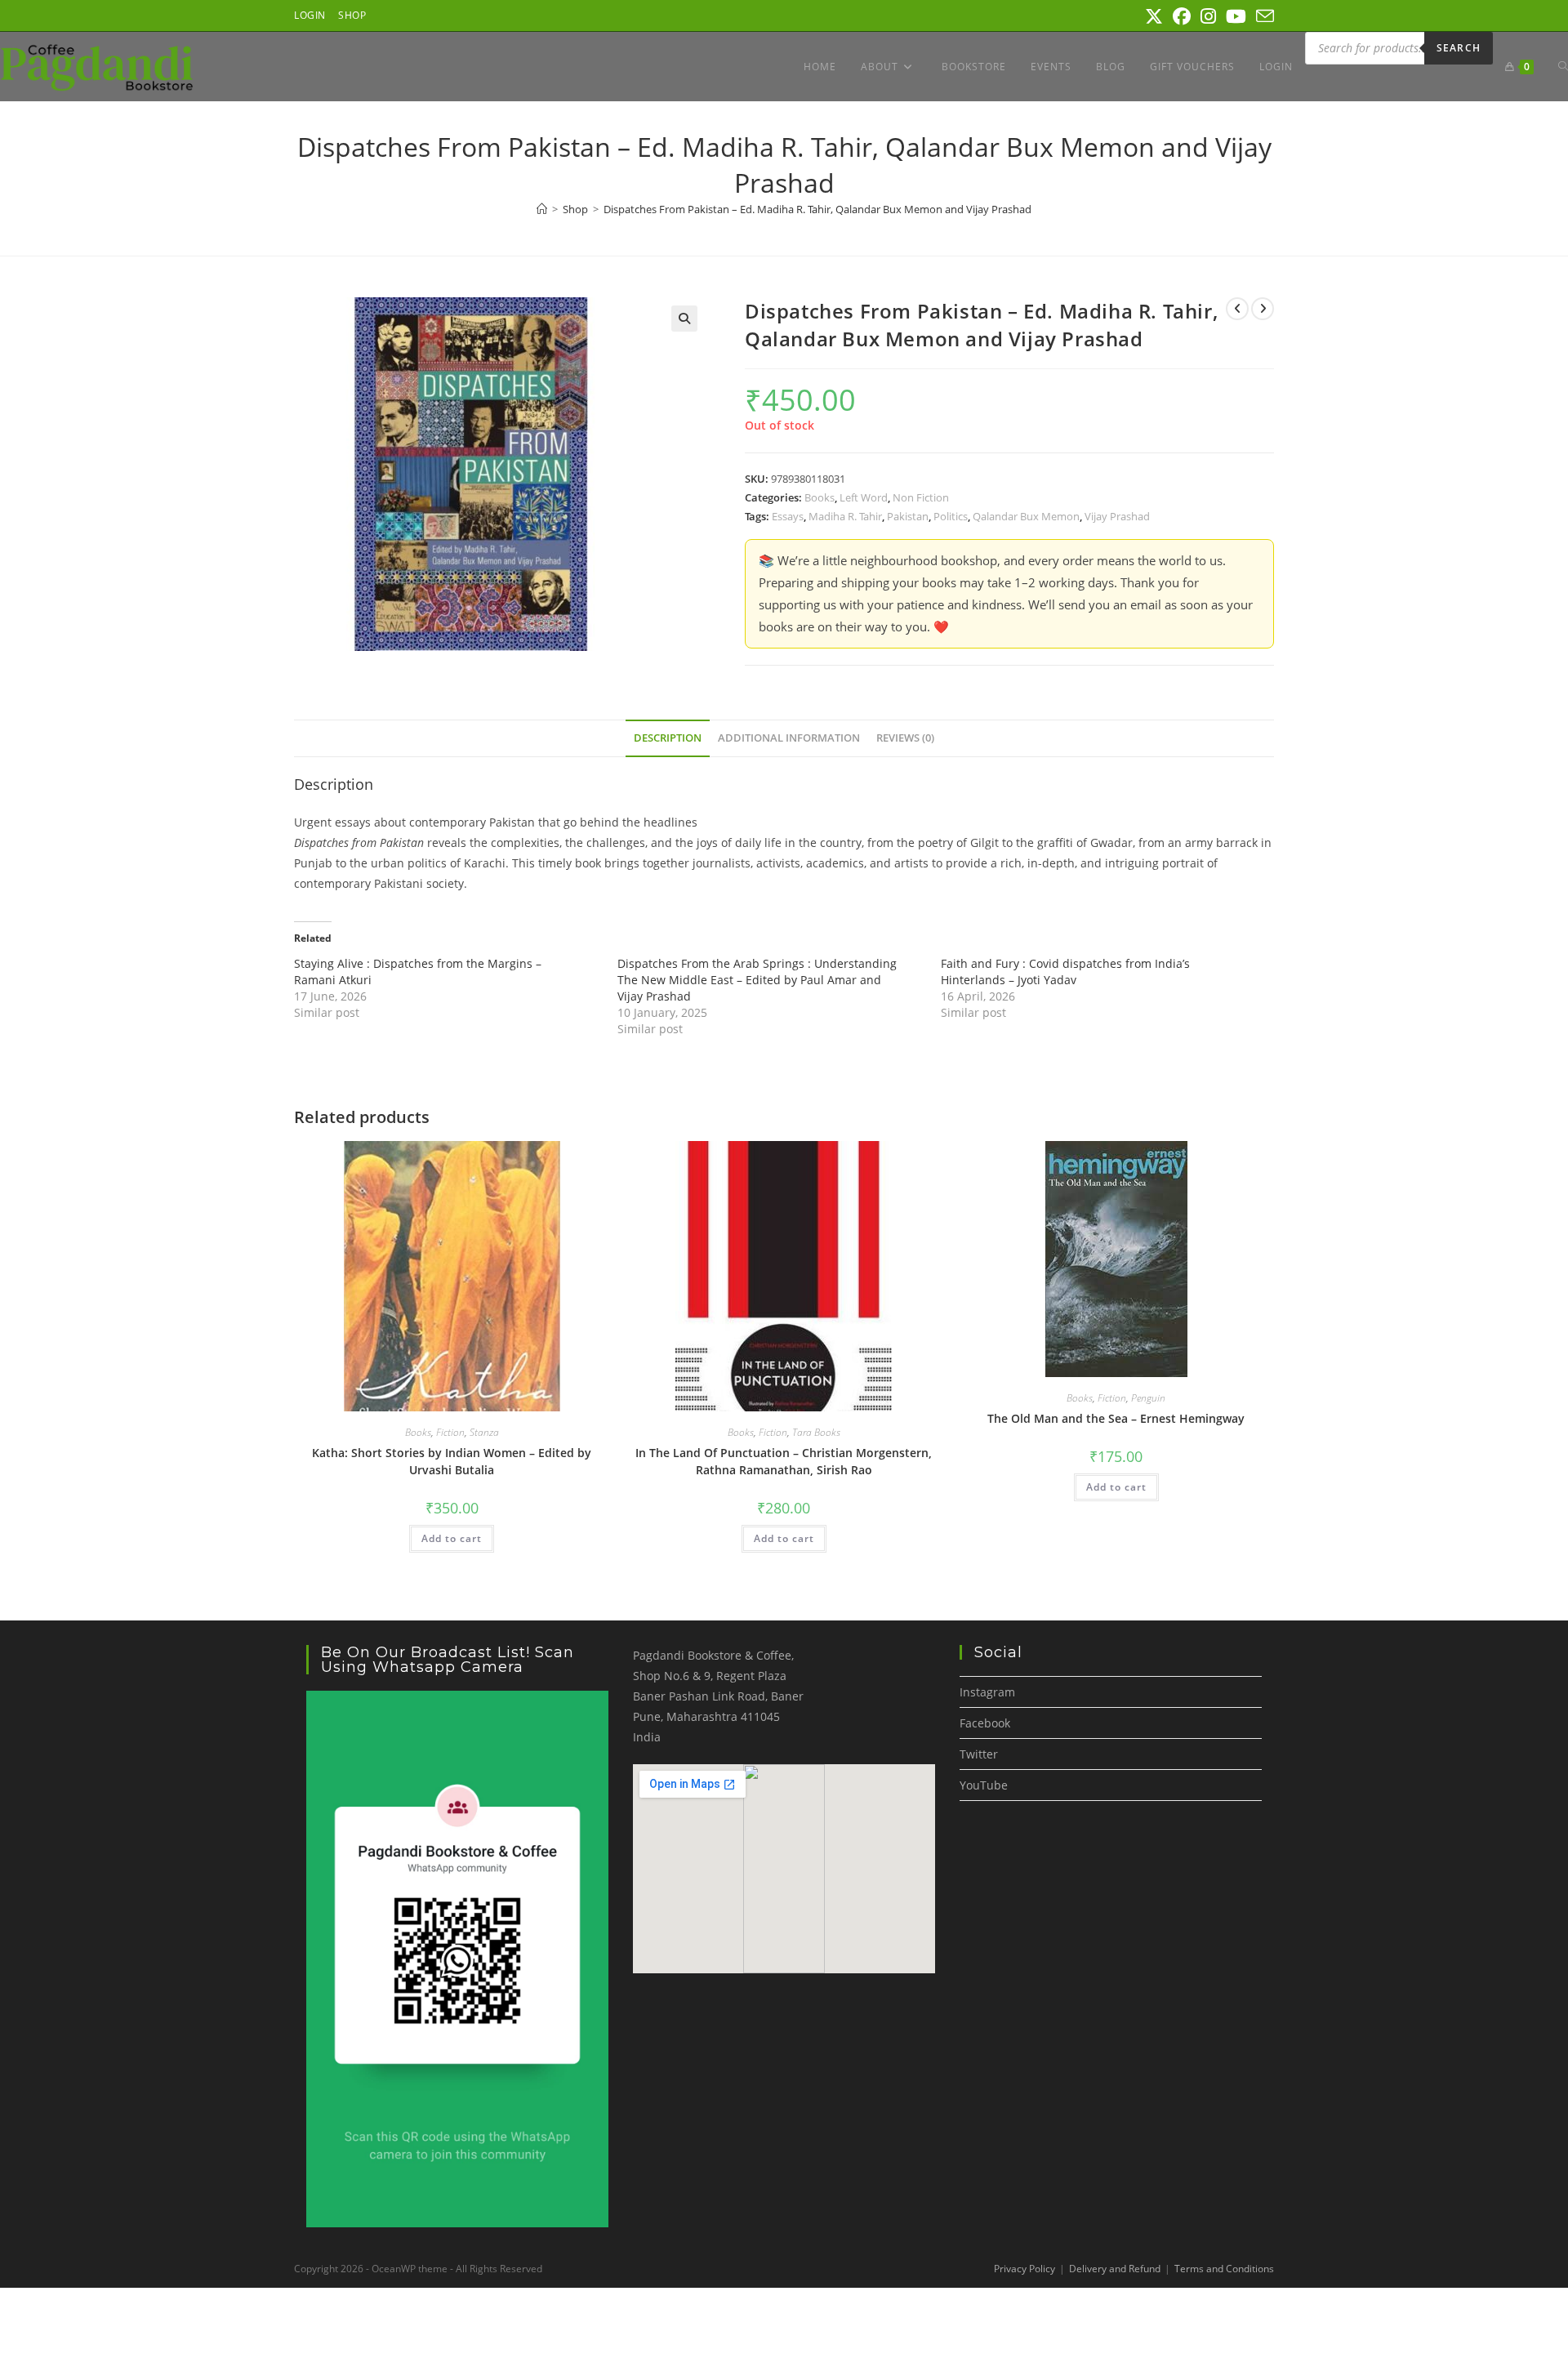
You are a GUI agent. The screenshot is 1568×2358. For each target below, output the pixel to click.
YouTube (984, 1785)
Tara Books (816, 1432)
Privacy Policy (1025, 2269)
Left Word (864, 497)
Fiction (450, 1432)
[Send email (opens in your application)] (1263, 16)
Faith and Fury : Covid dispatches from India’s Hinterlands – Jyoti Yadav (1065, 972)
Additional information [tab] (789, 738)
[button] (684, 319)
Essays (788, 516)
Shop (352, 15)
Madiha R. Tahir (845, 516)
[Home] (542, 209)
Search (1459, 48)
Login (310, 15)
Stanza (484, 1432)
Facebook (985, 1723)
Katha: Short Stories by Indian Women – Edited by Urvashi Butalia (452, 1461)
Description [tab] (668, 738)
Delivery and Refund (1115, 2269)
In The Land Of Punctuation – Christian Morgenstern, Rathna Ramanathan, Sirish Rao (784, 1461)
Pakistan (908, 516)
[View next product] (1263, 309)
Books (820, 497)
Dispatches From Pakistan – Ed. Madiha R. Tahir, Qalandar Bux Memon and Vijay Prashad (817, 209)
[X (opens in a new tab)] (1154, 16)
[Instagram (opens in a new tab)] (1208, 16)
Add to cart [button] (452, 1538)
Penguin (1148, 1398)
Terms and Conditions (1224, 2269)
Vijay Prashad (1117, 516)
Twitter (979, 1754)
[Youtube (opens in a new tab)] (1236, 16)
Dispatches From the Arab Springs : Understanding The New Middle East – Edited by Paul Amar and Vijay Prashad (757, 980)
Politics (951, 516)
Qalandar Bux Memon (1026, 516)
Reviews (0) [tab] (905, 738)
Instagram (987, 1692)
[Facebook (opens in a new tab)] (1182, 16)
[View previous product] (1237, 309)
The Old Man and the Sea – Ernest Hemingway (1116, 1418)
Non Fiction (921, 497)
